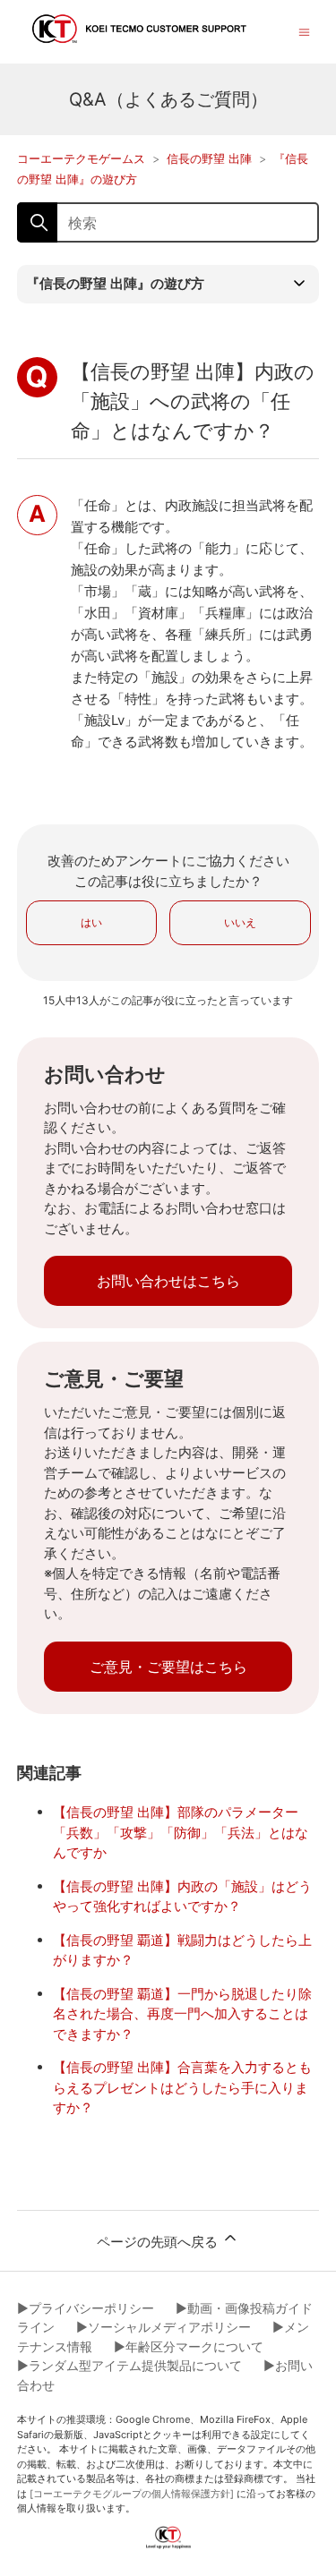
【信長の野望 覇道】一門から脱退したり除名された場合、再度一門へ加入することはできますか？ (182, 2014)
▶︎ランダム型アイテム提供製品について (129, 2365)
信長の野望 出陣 (209, 158)
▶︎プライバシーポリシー (86, 2308)
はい (91, 922)
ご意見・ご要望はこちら (168, 1667)
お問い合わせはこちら (168, 1281)
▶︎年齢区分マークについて (189, 2346)
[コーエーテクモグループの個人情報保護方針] (132, 2494)
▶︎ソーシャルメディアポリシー (164, 2327)
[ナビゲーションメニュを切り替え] (304, 31)
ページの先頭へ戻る (159, 2242)
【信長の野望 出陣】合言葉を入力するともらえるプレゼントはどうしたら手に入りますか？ (182, 2087)
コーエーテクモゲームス (81, 158)
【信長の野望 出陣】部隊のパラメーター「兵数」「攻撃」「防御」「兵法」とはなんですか (181, 1832)
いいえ (240, 922)
